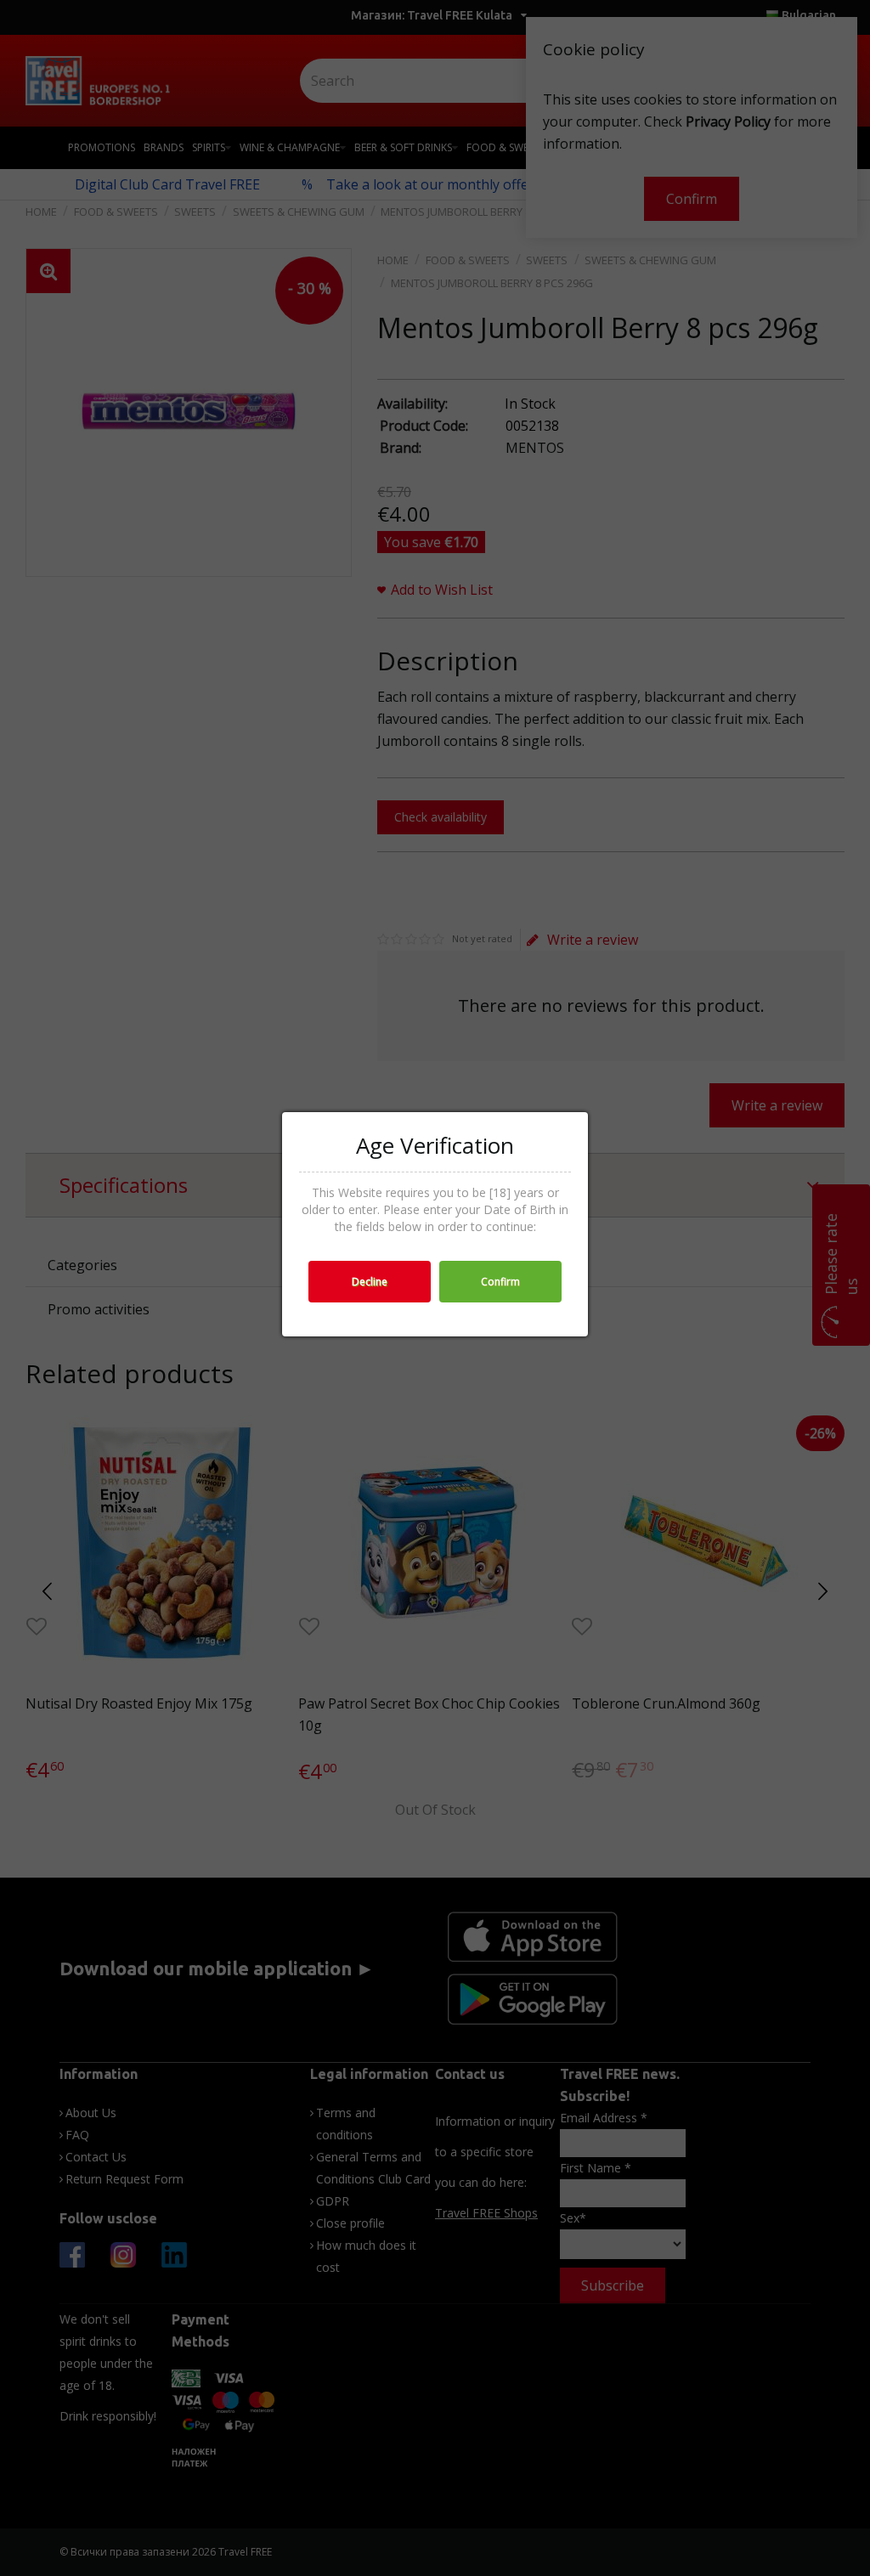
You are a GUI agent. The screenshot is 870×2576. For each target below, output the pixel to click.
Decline (370, 1282)
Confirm (500, 1282)
